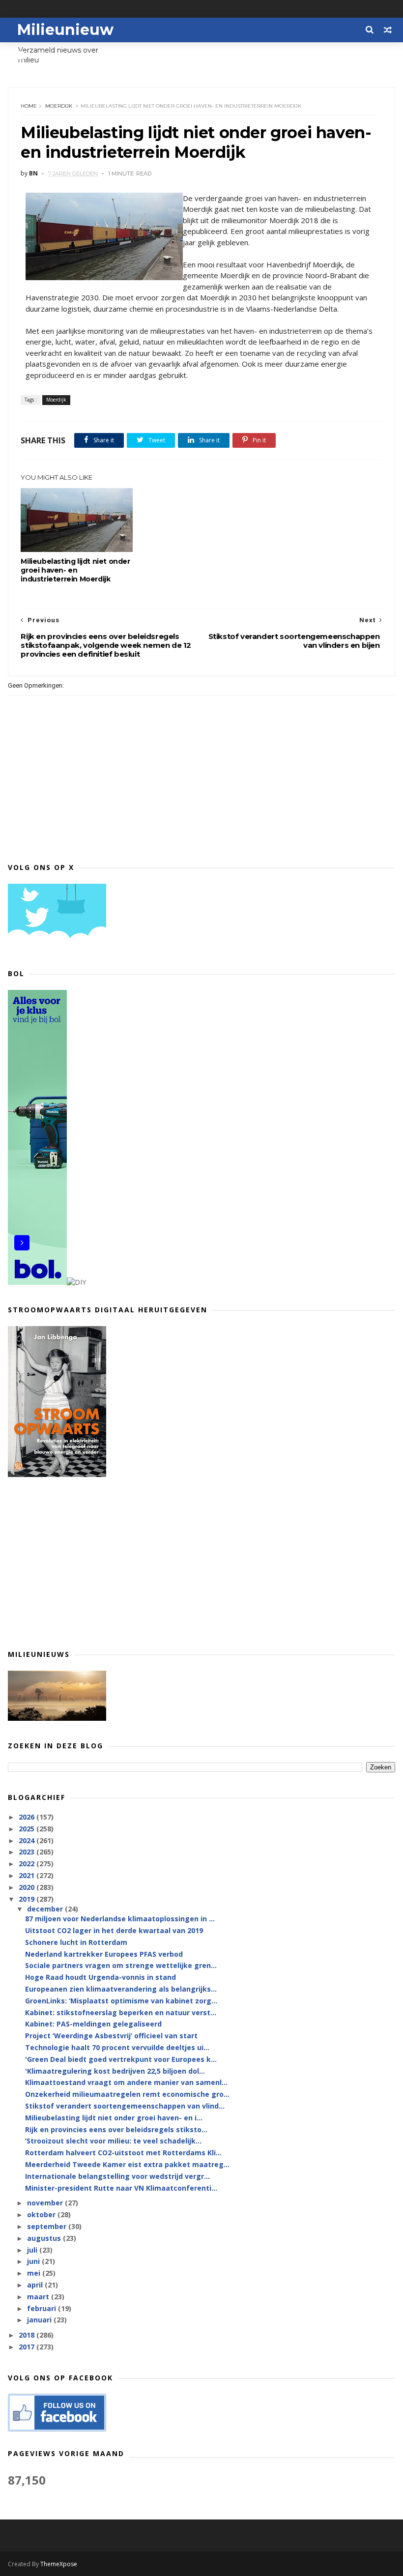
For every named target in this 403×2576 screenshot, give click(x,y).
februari (43, 2308)
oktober (42, 2214)
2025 (28, 1829)
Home (29, 106)
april (36, 2285)
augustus (45, 2238)
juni (34, 2261)
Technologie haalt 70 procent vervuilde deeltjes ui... (117, 2047)
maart (39, 2297)
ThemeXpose (59, 2564)
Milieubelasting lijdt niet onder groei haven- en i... (114, 2118)
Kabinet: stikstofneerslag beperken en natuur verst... (121, 2012)
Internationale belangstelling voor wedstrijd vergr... (117, 2176)
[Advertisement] (201, 1563)
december (46, 1909)
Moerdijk (59, 106)
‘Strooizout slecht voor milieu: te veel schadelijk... (113, 2141)
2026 (28, 1817)
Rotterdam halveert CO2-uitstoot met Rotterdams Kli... (123, 2153)
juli (33, 2250)
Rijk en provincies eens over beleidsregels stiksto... (116, 2129)
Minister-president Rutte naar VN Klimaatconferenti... (121, 2188)
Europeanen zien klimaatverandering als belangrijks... (121, 1989)
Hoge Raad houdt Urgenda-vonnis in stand (101, 1977)
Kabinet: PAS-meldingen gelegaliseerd (93, 2024)
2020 (28, 1887)
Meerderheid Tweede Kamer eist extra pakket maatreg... (127, 2164)
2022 (28, 1864)
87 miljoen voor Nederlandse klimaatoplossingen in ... (120, 1919)
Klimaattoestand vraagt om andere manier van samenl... (126, 2082)
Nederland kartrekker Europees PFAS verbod (104, 1954)
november (46, 2203)
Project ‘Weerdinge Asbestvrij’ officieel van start (111, 2036)
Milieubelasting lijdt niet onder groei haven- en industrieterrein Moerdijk (75, 570)
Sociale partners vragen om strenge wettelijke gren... (121, 1965)
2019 (28, 1899)
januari (40, 2320)
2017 (28, 2347)
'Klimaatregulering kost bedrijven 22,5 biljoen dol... (115, 2071)
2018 (28, 2335)
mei (35, 2273)
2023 (28, 1852)
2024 (28, 1840)
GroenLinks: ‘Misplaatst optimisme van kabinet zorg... (121, 2001)
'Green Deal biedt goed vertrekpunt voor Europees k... (121, 2059)
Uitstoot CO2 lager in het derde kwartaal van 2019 (114, 1930)
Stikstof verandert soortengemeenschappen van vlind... (125, 2106)
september (48, 2226)
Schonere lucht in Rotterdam (76, 1942)
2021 (28, 1875)
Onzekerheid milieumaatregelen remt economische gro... (127, 2094)
